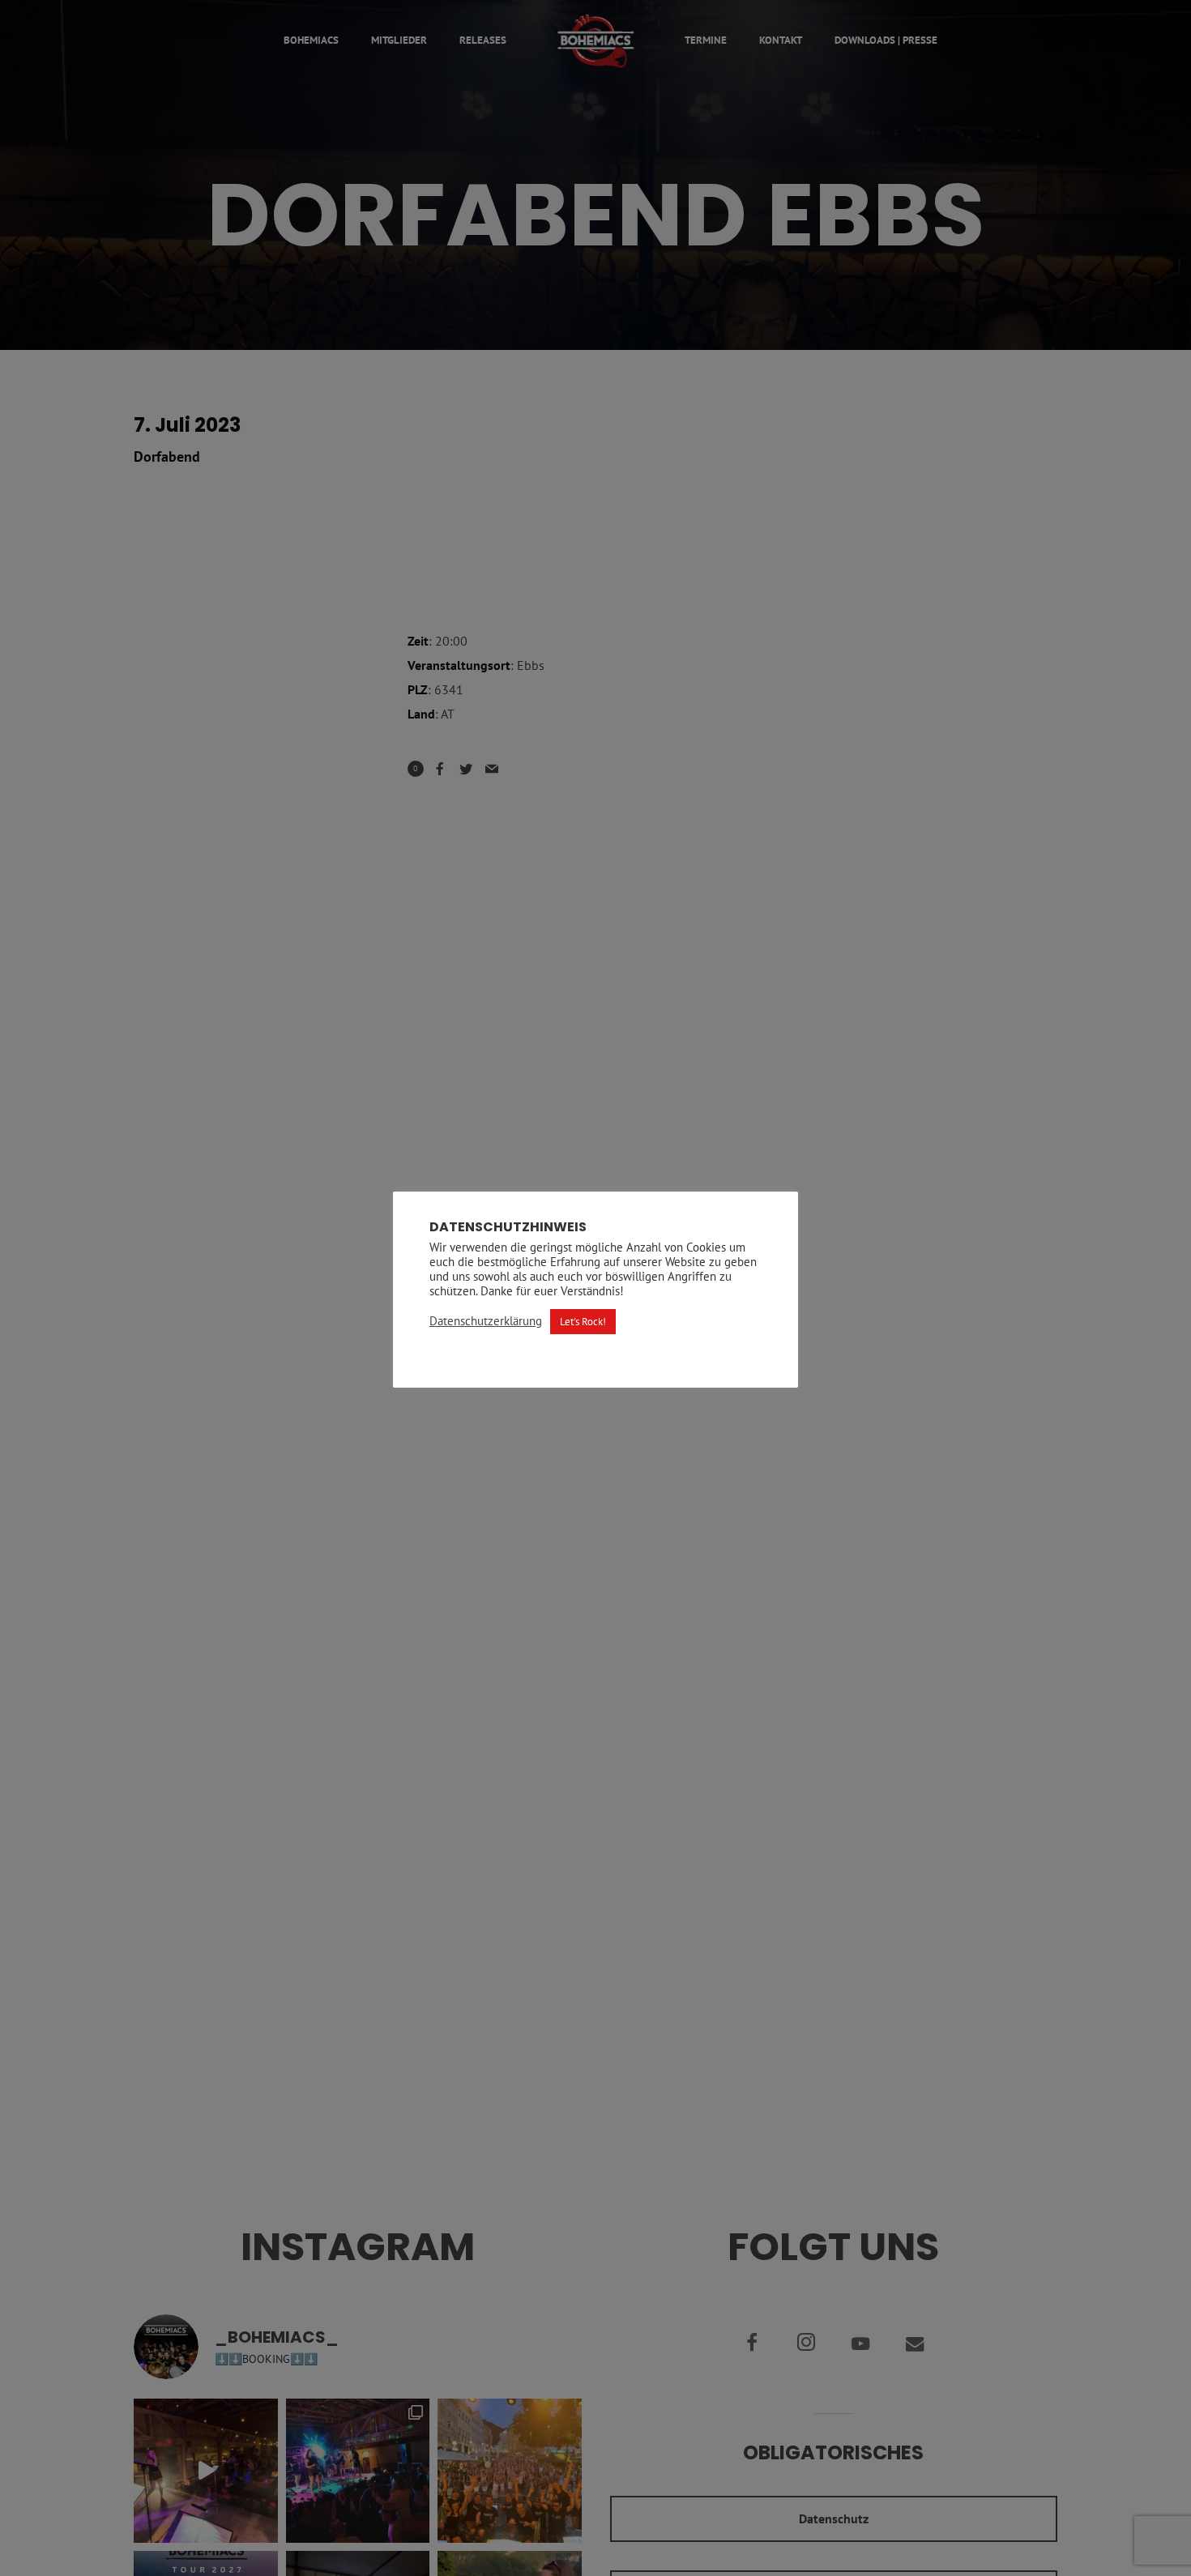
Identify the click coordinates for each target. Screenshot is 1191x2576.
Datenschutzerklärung (486, 1321)
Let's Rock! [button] (583, 1322)
